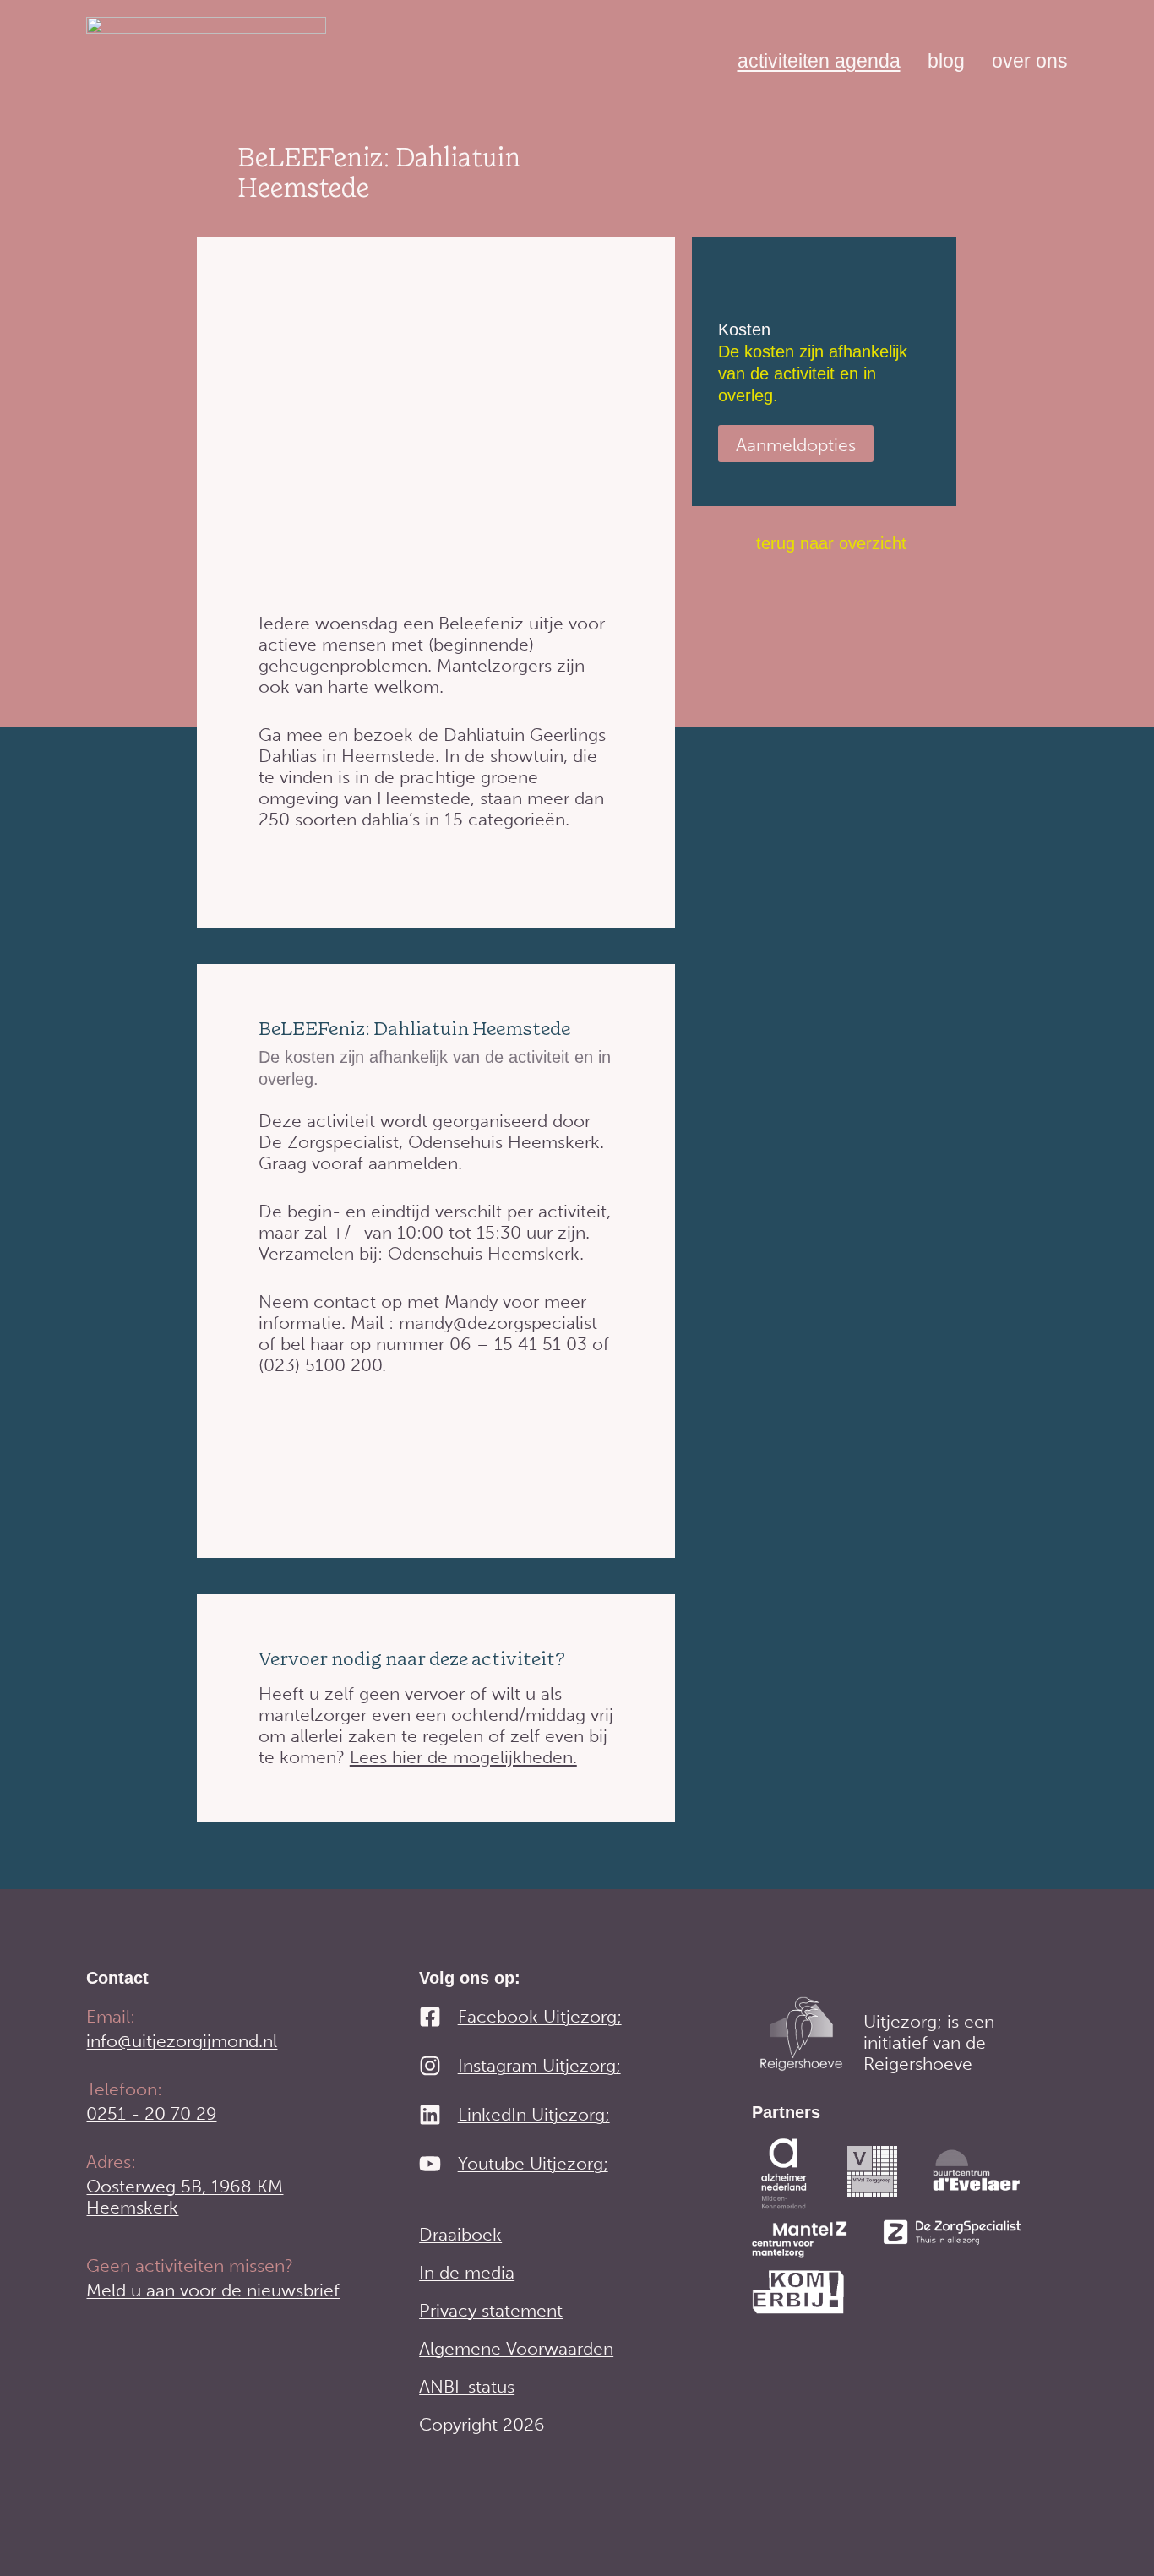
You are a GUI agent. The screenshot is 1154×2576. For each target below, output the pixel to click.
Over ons (1030, 61)
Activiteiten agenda (819, 61)
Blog (946, 61)
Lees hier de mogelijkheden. (463, 1757)
